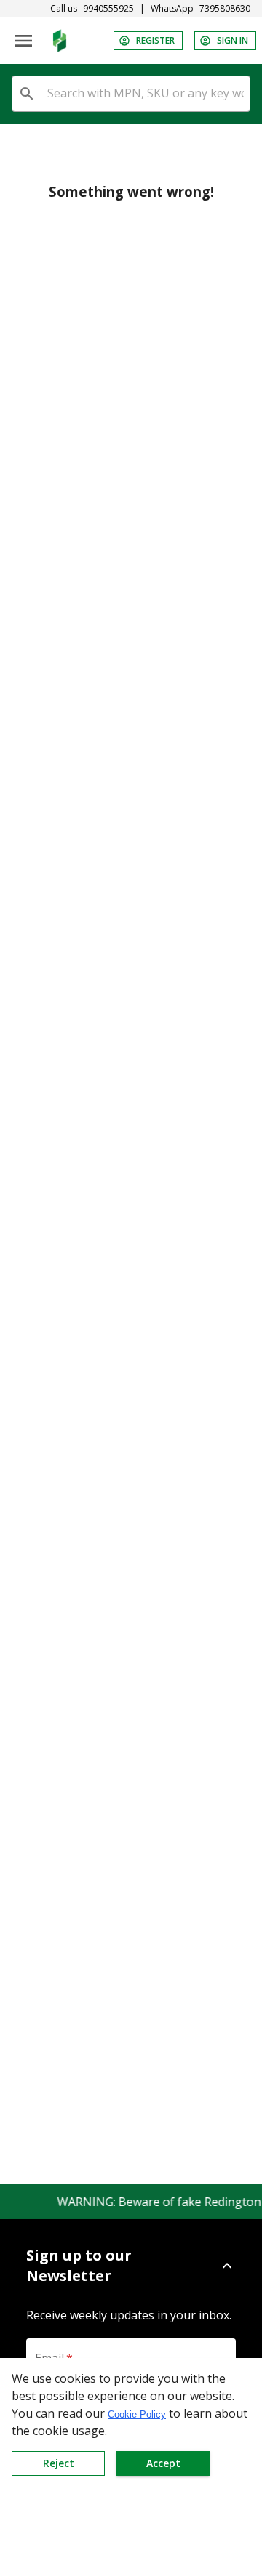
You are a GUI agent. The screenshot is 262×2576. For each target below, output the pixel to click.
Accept (163, 2463)
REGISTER (155, 40)
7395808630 (225, 9)
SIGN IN (233, 40)
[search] (27, 94)
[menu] (23, 41)
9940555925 (108, 9)
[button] (131, 2266)
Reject (59, 2463)
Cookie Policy (137, 2414)
